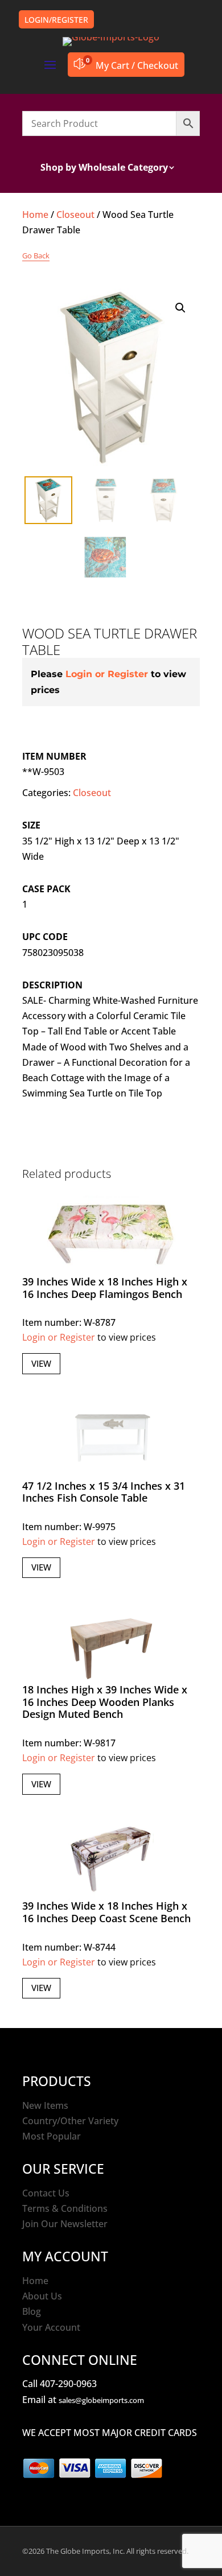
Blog (32, 2311)
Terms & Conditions (65, 2208)
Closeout (75, 215)
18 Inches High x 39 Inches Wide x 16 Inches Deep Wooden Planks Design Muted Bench (105, 1702)
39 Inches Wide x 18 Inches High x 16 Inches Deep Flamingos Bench (105, 1288)
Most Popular (52, 2136)
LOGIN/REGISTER (56, 20)
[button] (180, 308)
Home (35, 215)
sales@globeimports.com (101, 2400)
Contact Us (46, 2193)
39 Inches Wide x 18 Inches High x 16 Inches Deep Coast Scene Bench (106, 1912)
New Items (45, 2105)
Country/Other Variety (70, 2121)
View (41, 1363)
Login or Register (107, 674)
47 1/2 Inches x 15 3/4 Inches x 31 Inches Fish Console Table (104, 1492)
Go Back (36, 255)
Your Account (51, 2327)
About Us (42, 2296)
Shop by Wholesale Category (104, 168)
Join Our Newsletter (65, 2224)
